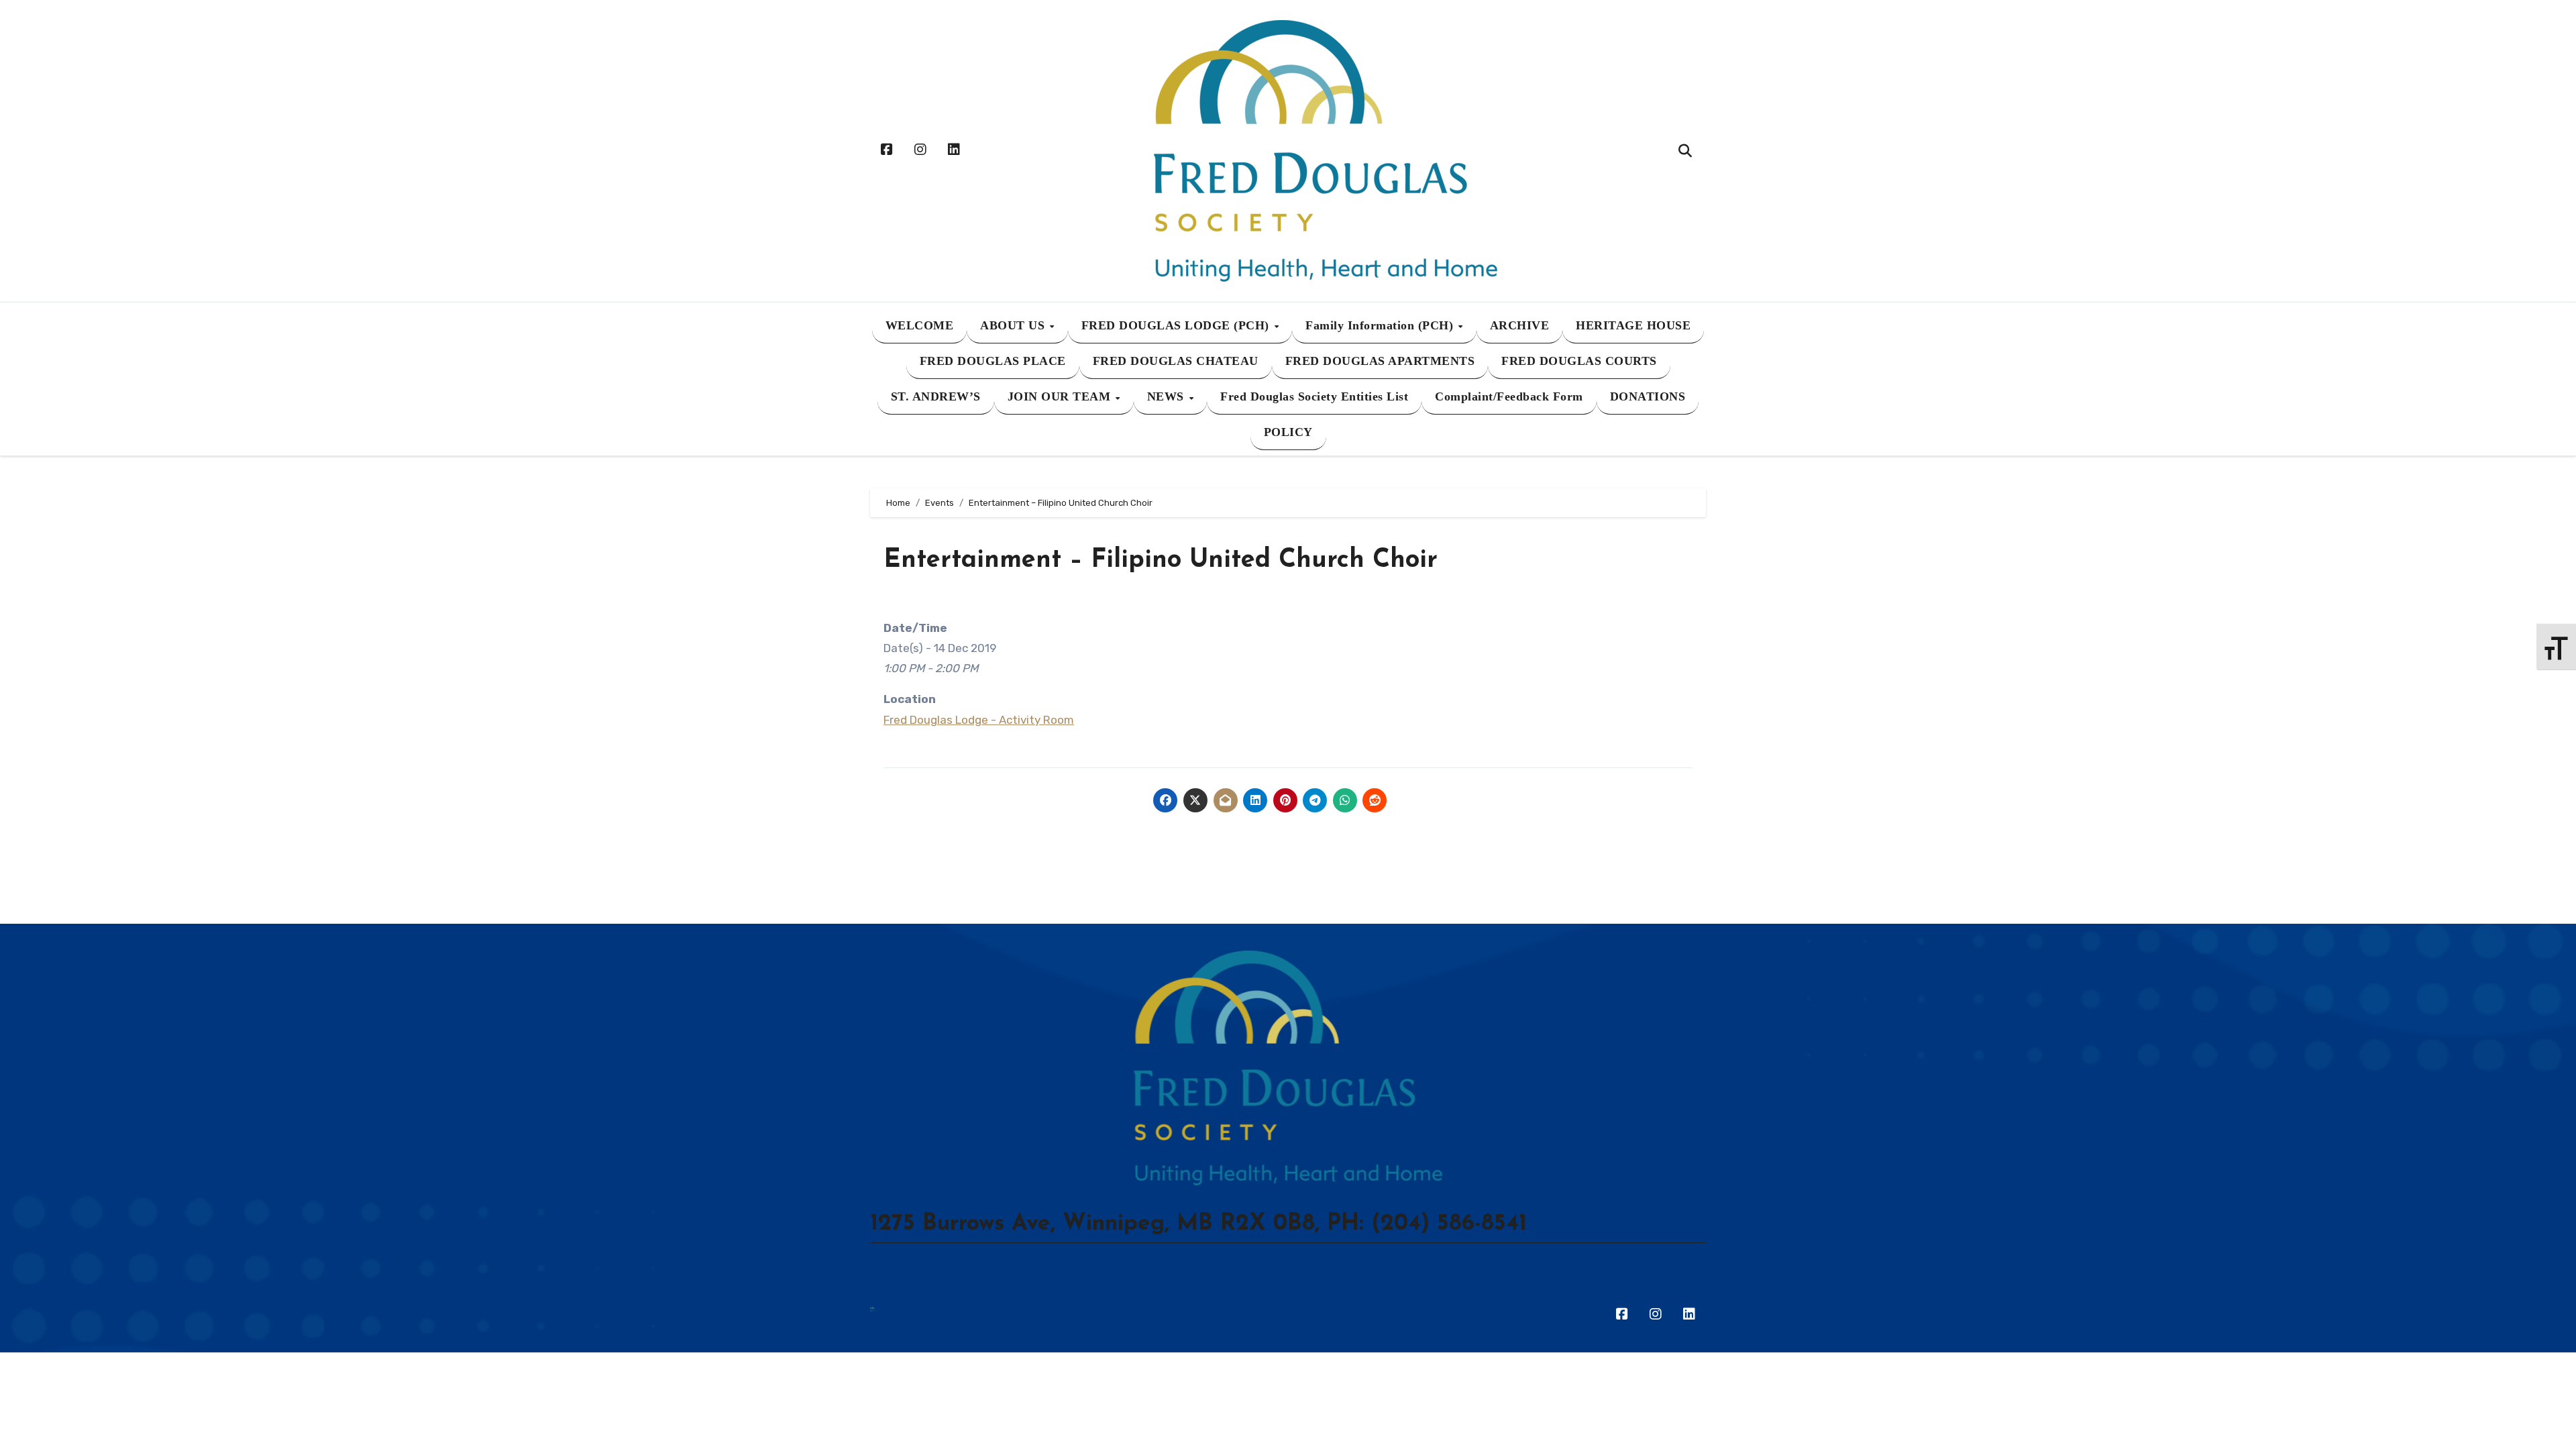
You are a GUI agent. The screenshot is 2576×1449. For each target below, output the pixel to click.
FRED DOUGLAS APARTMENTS (1380, 361)
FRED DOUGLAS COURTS (1579, 361)
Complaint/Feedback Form (1509, 396)
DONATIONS (1648, 396)
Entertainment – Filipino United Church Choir (1161, 560)
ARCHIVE (1520, 325)
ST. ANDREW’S (936, 396)
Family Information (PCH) (1381, 325)
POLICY (1288, 432)
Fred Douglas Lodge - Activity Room (979, 720)
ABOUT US (1014, 325)
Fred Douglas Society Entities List (1314, 396)
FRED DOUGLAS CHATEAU (1176, 361)
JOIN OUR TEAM (1061, 396)
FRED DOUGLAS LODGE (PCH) (1177, 325)
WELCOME (920, 325)
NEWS (1168, 396)
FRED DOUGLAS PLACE (993, 361)
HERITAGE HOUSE (1633, 325)
